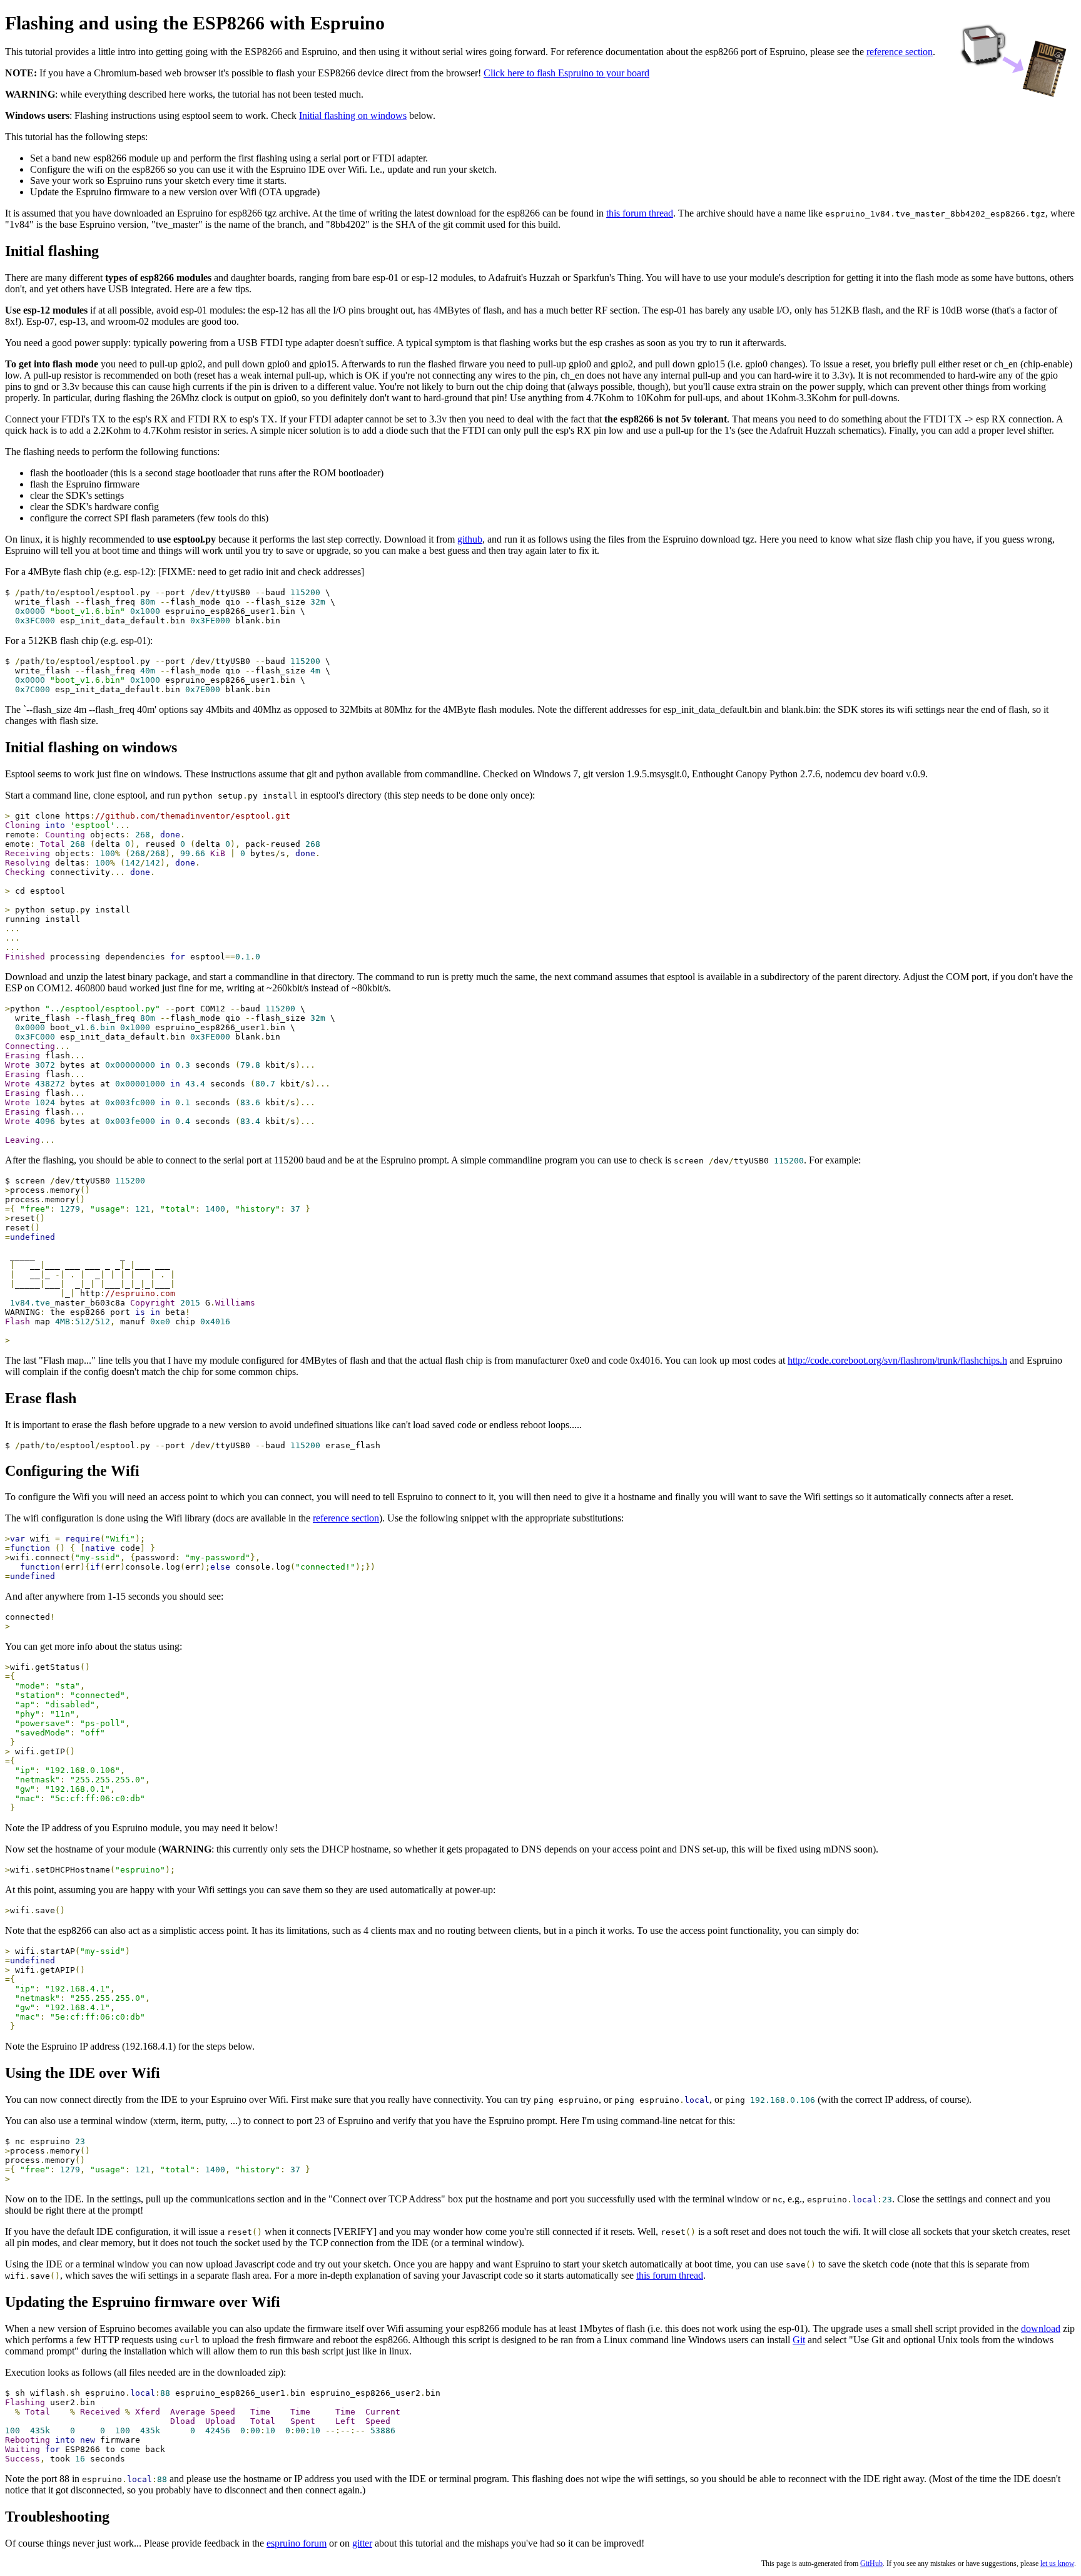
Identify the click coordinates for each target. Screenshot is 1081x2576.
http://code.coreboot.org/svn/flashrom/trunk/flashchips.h (897, 1360)
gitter (362, 2543)
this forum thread (640, 213)
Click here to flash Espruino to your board (566, 73)
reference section (900, 52)
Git (799, 2340)
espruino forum (297, 2543)
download (1041, 2328)
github (470, 539)
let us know (1057, 2563)
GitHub (871, 2563)
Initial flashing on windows (353, 115)
